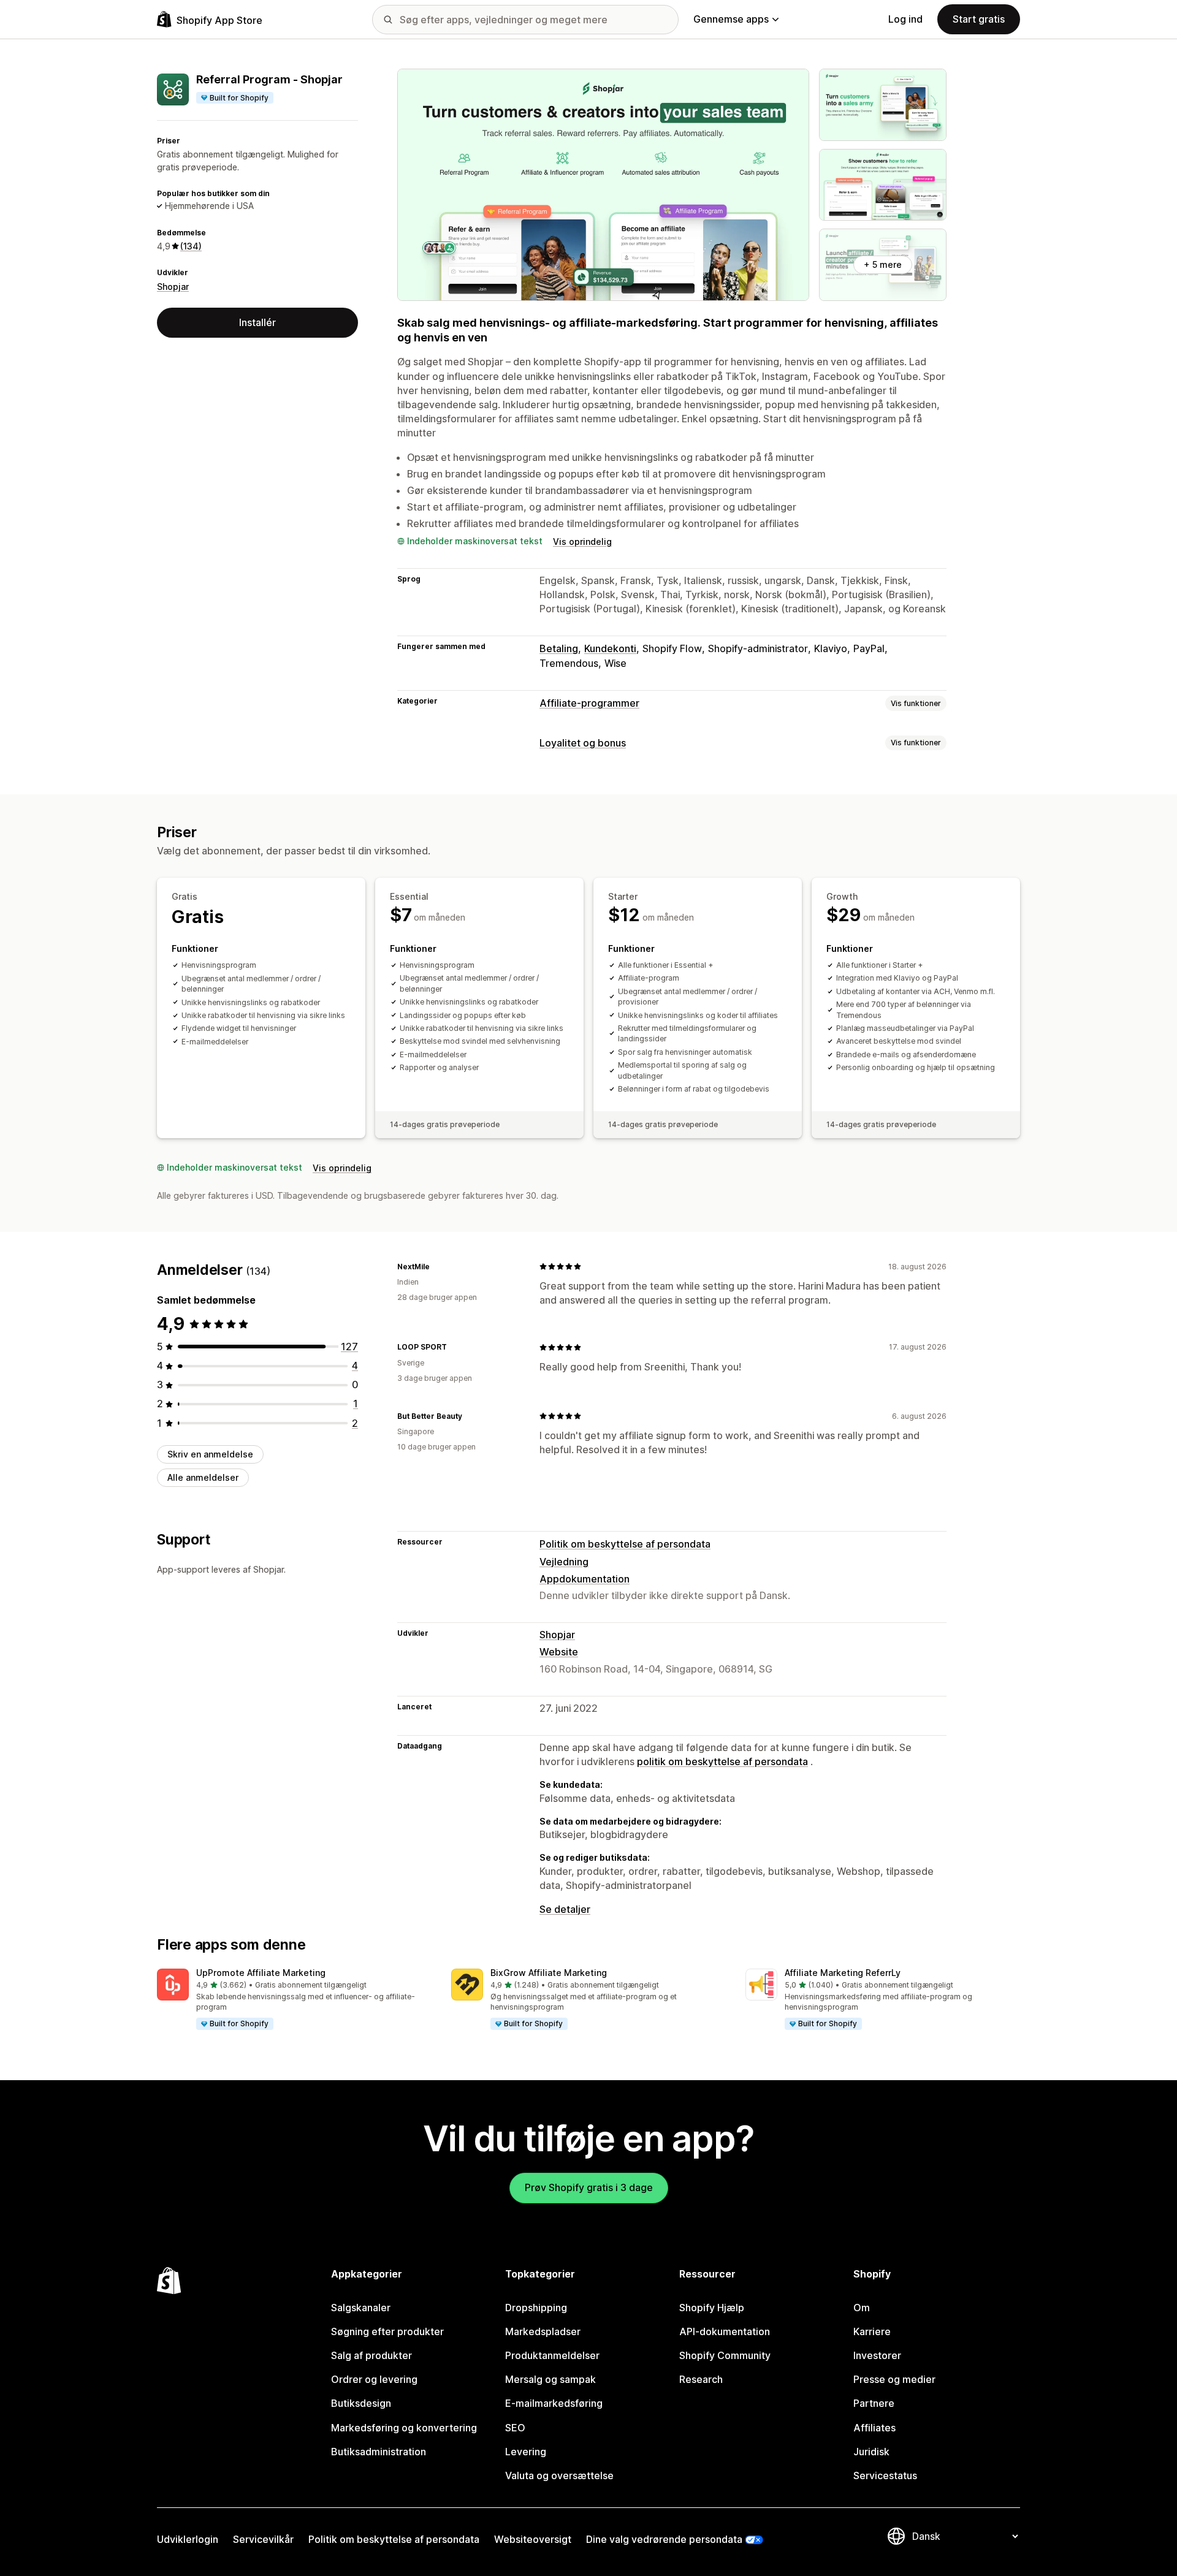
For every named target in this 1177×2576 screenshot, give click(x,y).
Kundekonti (610, 648)
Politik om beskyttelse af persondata (625, 1544)
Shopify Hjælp (712, 2308)
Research (701, 2379)
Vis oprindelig (582, 541)
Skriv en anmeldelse (210, 1454)
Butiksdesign (361, 2403)
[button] (294, 2000)
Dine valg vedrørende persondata (664, 2539)
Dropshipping (536, 2308)
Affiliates (874, 2428)
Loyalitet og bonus (583, 743)
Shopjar (173, 287)
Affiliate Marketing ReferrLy (843, 1973)
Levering (526, 2452)
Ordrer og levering (374, 2379)
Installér (257, 322)
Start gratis (979, 19)
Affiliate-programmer (589, 703)
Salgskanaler (361, 2308)
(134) (191, 246)
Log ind (905, 19)
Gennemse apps (731, 19)
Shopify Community (725, 2355)
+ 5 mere (883, 264)
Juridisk (871, 2452)
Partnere (874, 2403)
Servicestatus (885, 2475)
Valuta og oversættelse (559, 2475)
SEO (515, 2428)
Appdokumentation (585, 1579)
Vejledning (564, 1562)
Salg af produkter (371, 2355)
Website (559, 1652)
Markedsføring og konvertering (404, 2428)
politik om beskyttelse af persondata (722, 1761)
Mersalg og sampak (550, 2379)
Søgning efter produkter (387, 2331)
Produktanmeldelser (552, 2355)
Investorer (877, 2355)
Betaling (559, 648)
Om (862, 2308)
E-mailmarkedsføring (554, 2403)
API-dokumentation (725, 2331)
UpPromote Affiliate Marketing (261, 1973)
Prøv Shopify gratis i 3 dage (589, 2187)
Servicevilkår (263, 2539)
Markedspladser (543, 2331)
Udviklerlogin (188, 2539)
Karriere (872, 2331)
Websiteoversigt (533, 2539)
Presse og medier (894, 2379)
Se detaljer (565, 1909)
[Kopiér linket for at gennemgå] (437, 1266)
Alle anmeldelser (203, 1477)
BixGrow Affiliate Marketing (549, 1973)
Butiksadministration (379, 2452)
